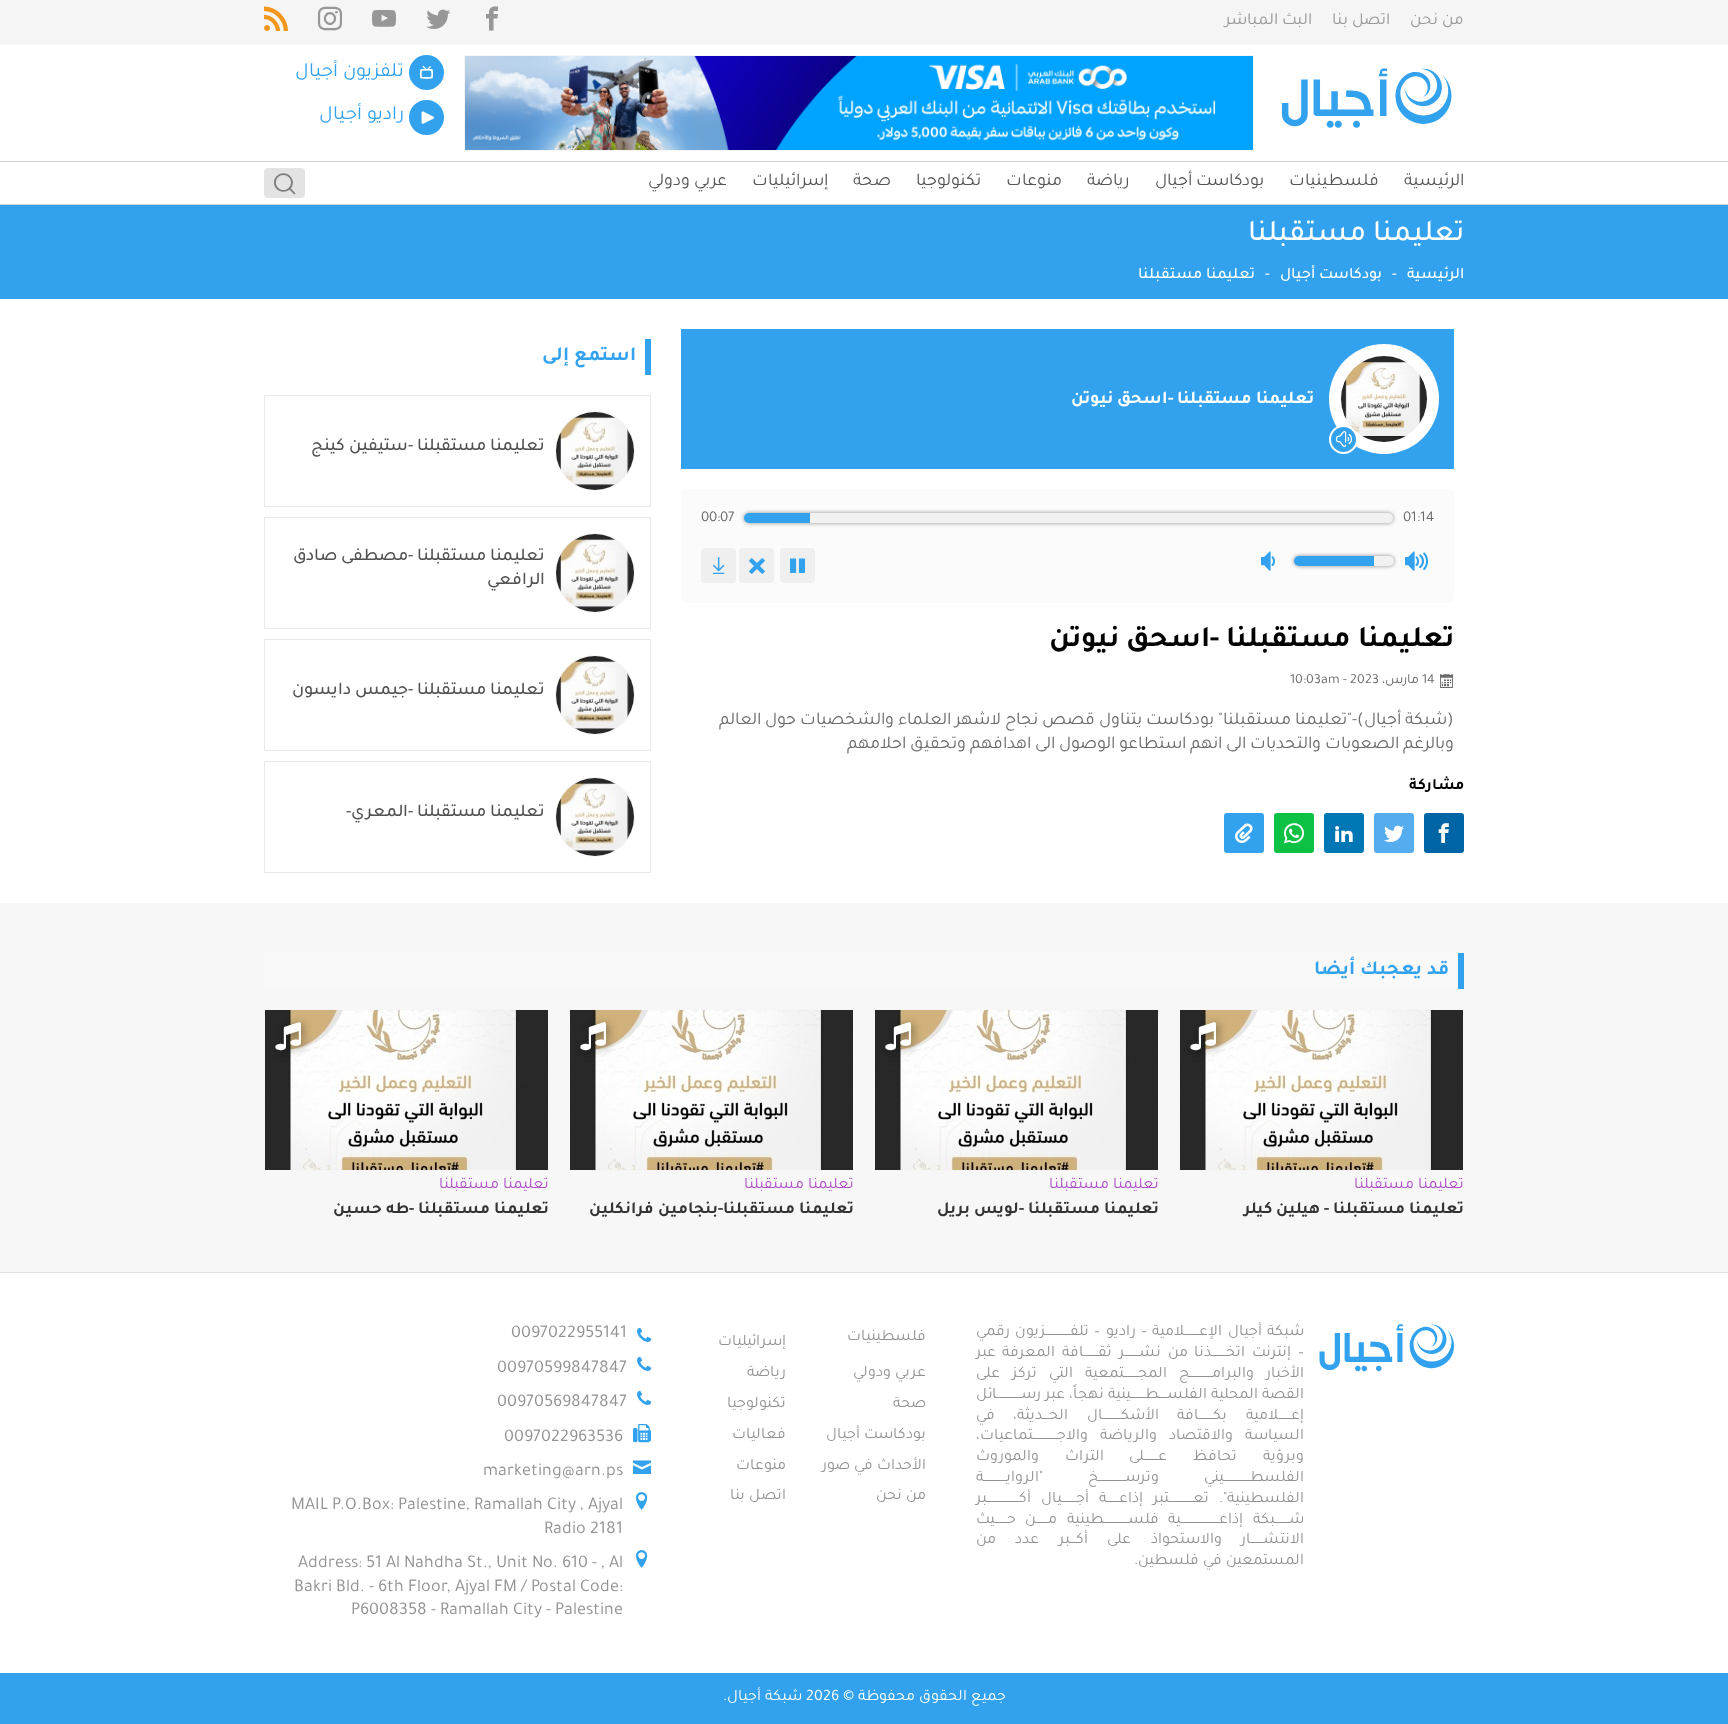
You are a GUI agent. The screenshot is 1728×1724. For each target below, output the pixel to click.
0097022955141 (569, 1334)
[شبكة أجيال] (1369, 103)
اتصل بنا (1361, 21)
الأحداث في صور (874, 1467)
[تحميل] (718, 565)
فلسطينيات (1334, 182)
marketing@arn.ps (553, 1472)
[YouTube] (384, 22)
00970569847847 (562, 1403)
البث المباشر (1268, 21)
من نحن (1437, 21)
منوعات (1034, 182)
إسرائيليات (790, 182)
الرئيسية (1434, 182)
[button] (1272, 561)
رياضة (1108, 182)
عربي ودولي (687, 182)
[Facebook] (492, 22)
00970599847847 (562, 1369)
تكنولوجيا (948, 182)
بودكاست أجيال (1209, 182)
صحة (872, 182)
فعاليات (759, 1436)
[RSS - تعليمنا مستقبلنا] (276, 22)
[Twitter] (438, 22)
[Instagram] (330, 22)
